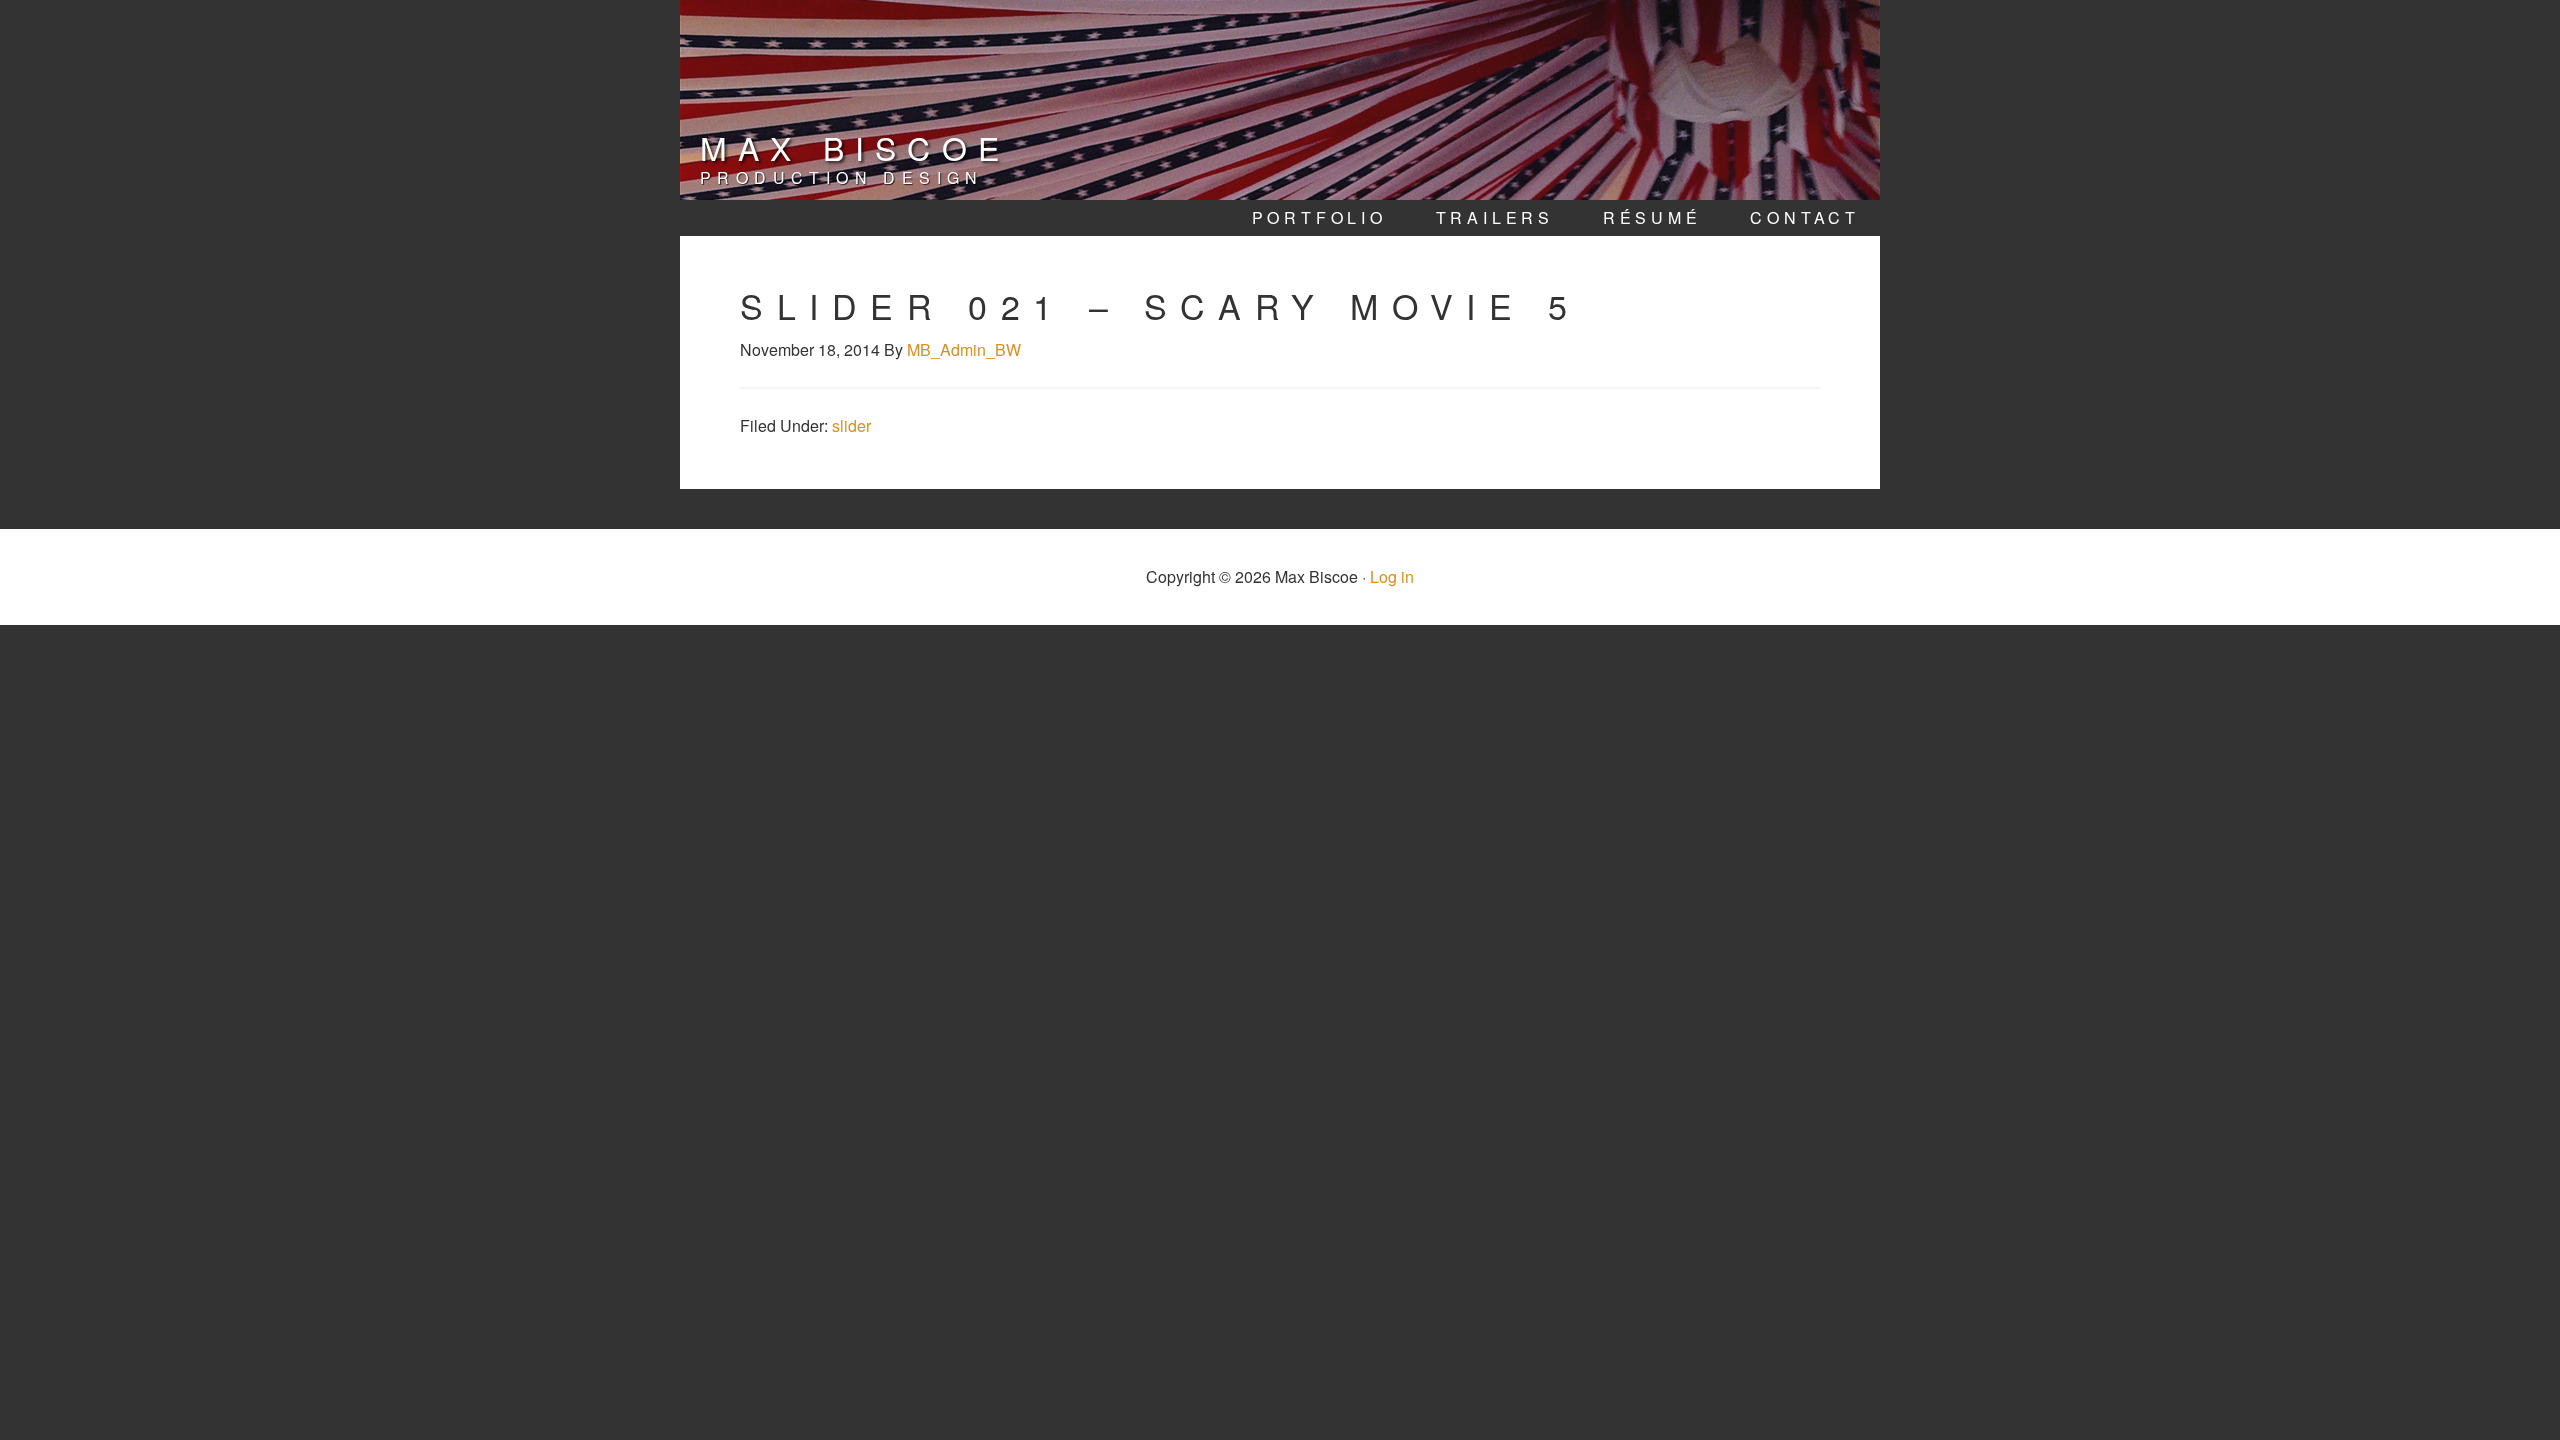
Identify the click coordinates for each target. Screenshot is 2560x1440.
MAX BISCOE (855, 147)
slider (851, 425)
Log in (1392, 576)
